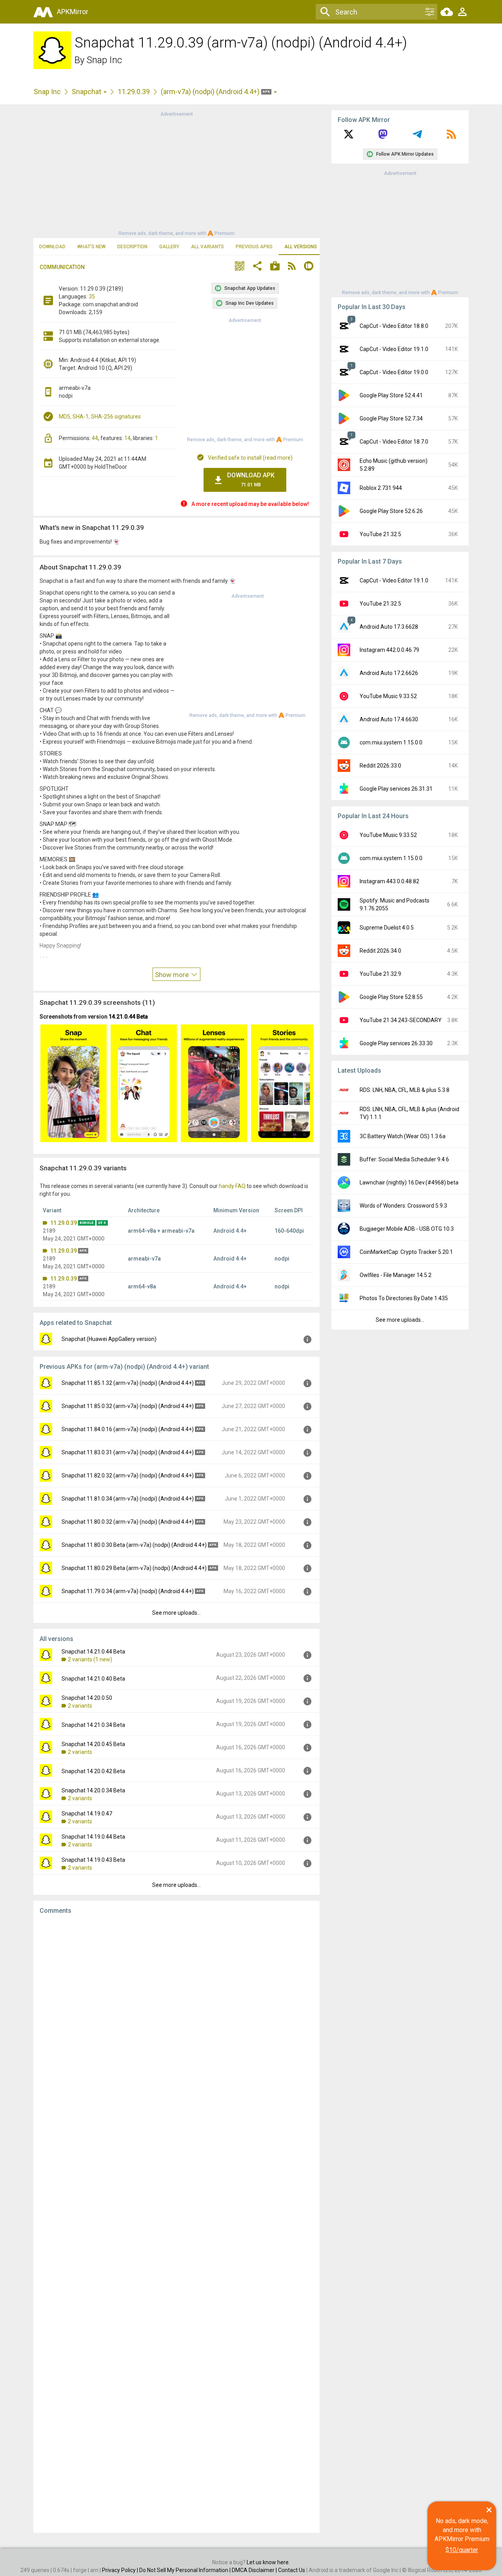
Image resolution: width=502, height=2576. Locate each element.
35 (92, 297)
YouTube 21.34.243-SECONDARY (401, 1020)
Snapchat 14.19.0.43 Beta (93, 1860)
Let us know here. (268, 2562)
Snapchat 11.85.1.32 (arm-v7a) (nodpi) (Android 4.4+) (128, 1383)
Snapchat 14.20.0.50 (87, 1698)
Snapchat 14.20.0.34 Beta (93, 1790)
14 (127, 438)
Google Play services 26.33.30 (396, 1043)
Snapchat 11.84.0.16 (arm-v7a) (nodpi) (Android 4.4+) (128, 1429)
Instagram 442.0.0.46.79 (389, 650)
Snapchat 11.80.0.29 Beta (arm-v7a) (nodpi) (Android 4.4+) (134, 1568)
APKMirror (73, 12)
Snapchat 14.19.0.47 (87, 1814)
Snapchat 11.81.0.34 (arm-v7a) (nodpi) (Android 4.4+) (128, 1499)
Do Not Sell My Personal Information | (186, 2570)
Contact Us (292, 2570)
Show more (173, 975)
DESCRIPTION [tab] (132, 247)
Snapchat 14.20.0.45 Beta (93, 1744)
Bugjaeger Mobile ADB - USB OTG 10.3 (407, 1229)
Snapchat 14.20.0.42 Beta (93, 1771)
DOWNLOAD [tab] (52, 247)
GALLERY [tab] (169, 247)
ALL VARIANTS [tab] (207, 247)
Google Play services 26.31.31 (396, 789)
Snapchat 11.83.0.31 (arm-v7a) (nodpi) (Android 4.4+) (128, 1452)
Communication (62, 267)
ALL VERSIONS (301, 247)
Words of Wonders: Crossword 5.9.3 (403, 1206)
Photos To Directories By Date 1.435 (404, 1298)
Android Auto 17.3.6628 (389, 627)
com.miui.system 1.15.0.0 (391, 742)
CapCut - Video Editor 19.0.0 (394, 372)
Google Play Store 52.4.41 (391, 395)
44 (95, 438)
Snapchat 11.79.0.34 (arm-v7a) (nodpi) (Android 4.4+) (128, 1591)
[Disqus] (176, 2224)
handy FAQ (232, 1186)
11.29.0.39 (134, 92)
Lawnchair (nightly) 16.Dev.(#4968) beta (409, 1182)
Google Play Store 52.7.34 (391, 418)
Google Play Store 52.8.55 (391, 997)
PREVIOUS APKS (254, 247)
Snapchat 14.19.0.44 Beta (93, 1837)
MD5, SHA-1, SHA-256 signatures (100, 417)
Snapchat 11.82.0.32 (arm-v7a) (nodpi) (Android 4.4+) (128, 1475)
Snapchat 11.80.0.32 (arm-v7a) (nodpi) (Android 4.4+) (128, 1522)
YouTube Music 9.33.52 (388, 696)
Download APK (251, 479)
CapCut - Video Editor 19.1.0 (394, 349)
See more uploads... (176, 1613)
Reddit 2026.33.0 (380, 766)
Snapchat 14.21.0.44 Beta (93, 1652)
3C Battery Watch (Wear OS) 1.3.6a (403, 1136)
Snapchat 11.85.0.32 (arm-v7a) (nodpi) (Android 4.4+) (128, 1406)
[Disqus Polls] (176, 2020)
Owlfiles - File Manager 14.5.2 (396, 1275)
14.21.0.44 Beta (128, 1017)
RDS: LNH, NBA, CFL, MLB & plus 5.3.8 (405, 1090)
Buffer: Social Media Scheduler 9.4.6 (404, 1159)
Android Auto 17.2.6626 (389, 673)
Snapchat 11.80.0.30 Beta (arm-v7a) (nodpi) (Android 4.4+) (134, 1545)
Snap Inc (104, 60)
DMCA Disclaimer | (255, 2570)
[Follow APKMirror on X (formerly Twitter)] (349, 137)
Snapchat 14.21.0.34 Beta (93, 1725)
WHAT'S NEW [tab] (91, 247)
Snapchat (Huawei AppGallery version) (109, 1339)
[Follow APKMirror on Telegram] (417, 137)
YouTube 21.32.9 (380, 974)
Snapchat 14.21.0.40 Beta (93, 1679)
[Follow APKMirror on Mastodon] (383, 137)
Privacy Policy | (121, 2570)
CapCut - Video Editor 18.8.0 (394, 326)
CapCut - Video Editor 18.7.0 (394, 442)
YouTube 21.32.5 (380, 534)
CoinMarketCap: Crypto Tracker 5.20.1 (406, 1252)
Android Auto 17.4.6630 (389, 719)
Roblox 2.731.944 (381, 488)
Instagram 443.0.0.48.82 (389, 881)
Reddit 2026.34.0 (380, 951)
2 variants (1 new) (90, 1659)
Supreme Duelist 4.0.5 (387, 928)
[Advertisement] (176, 173)
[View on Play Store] (275, 267)
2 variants (80, 1706)
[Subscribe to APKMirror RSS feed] (451, 137)
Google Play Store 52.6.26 (391, 511)
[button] (240, 267)
